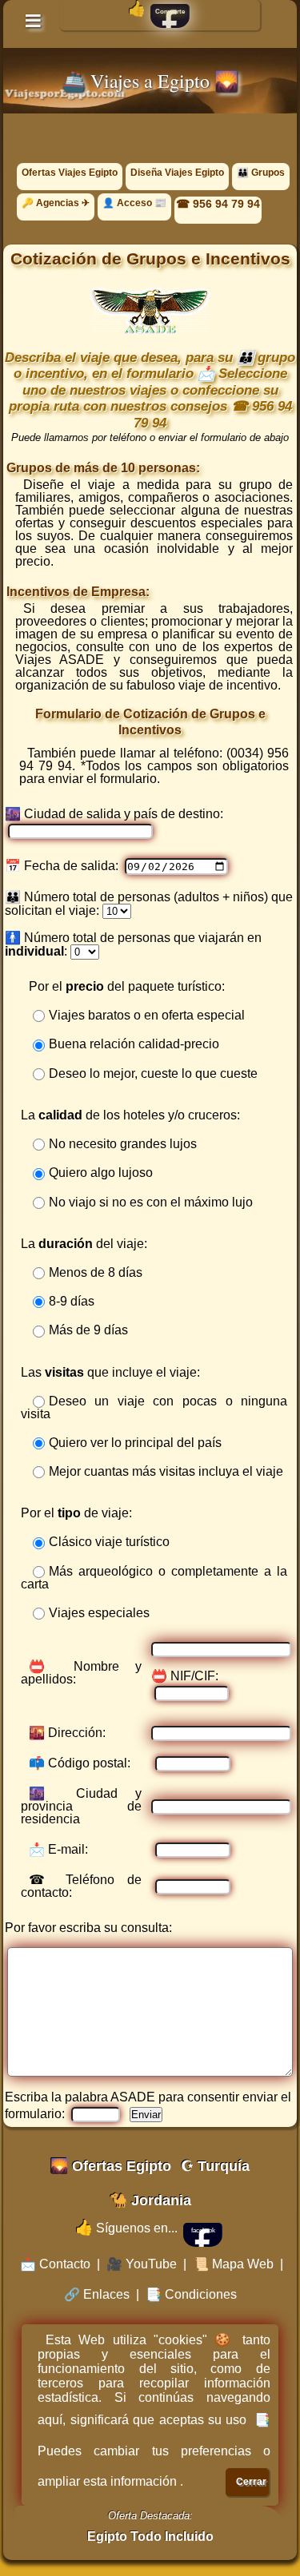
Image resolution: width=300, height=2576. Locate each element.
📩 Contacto (55, 2264)
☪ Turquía (215, 2166)
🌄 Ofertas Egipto (111, 2166)
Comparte (170, 12)
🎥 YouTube (142, 2264)
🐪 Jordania (150, 2200)
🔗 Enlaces (97, 2294)
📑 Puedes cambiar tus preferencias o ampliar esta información (154, 2451)
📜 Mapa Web (233, 2264)
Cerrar (251, 2482)
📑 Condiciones (191, 2294)
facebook (203, 2230)
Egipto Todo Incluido (150, 2536)
